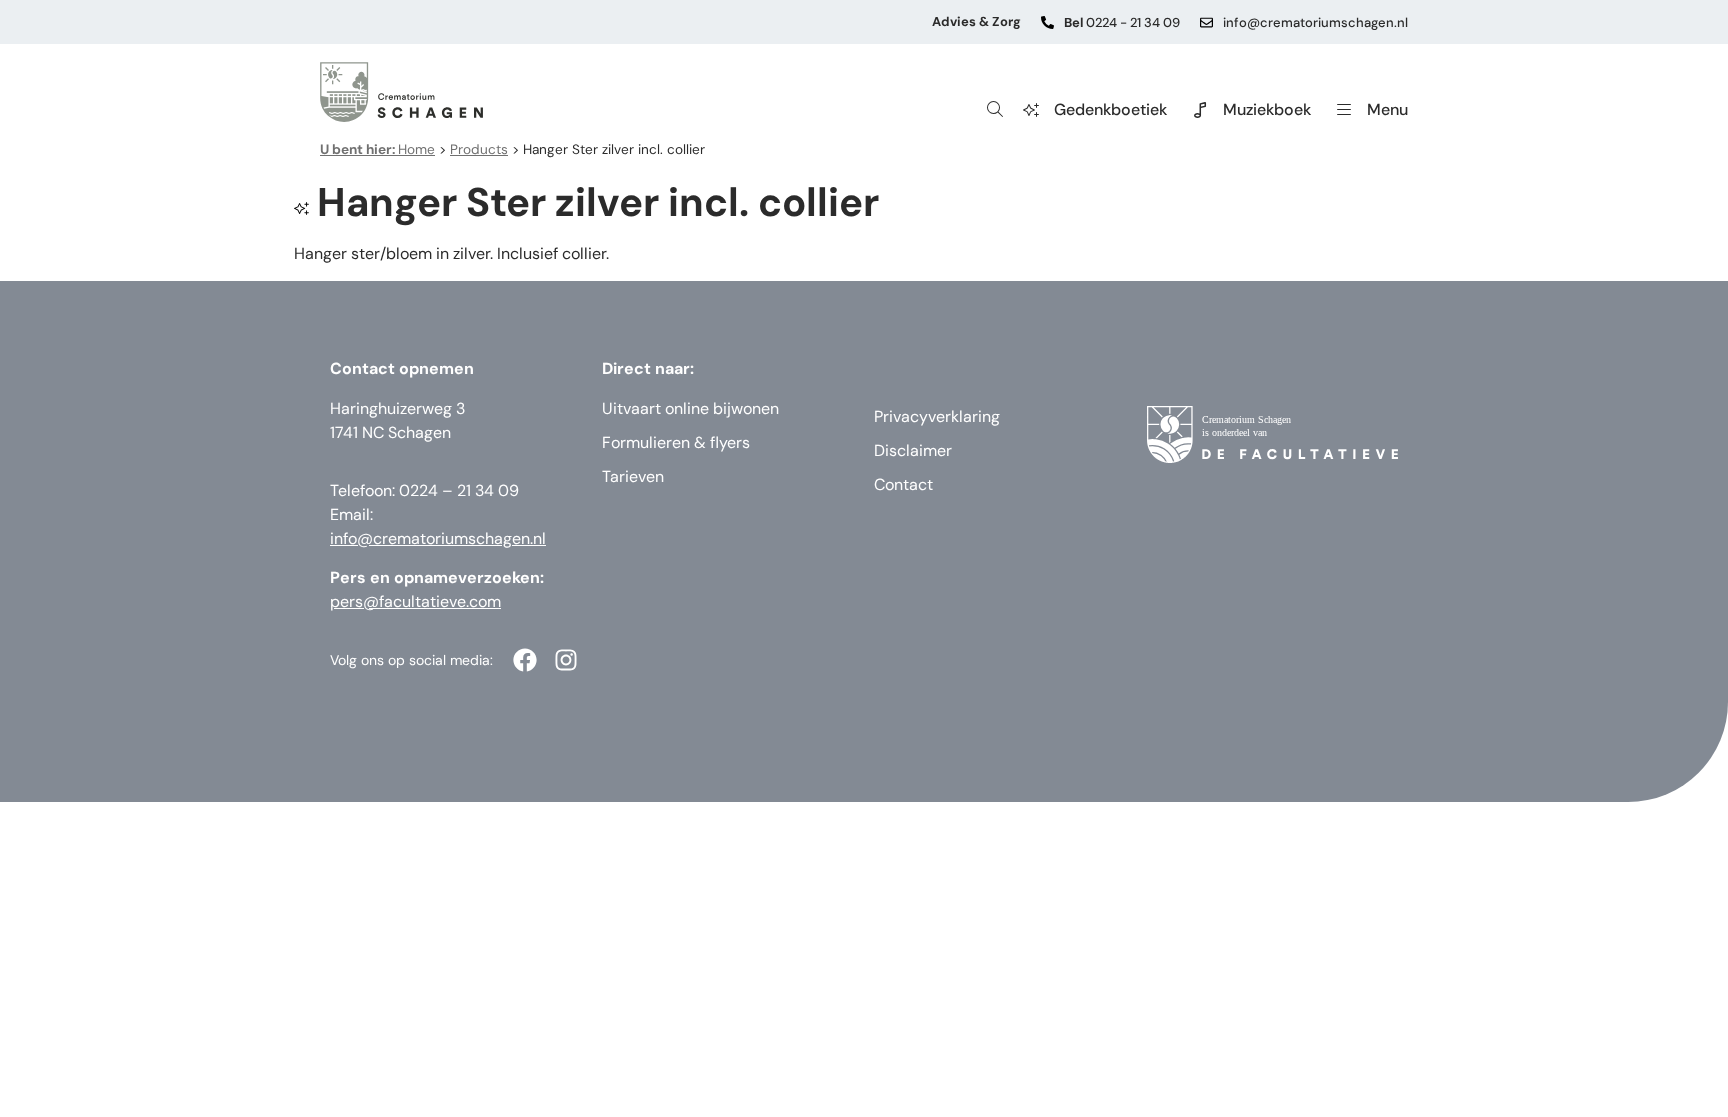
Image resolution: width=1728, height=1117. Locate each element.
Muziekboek (1267, 109)
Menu (1387, 109)
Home (377, 149)
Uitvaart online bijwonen (690, 408)
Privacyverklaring (937, 416)
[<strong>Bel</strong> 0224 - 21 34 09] (1047, 22)
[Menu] (1344, 110)
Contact (903, 484)
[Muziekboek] (1200, 110)
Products (479, 149)
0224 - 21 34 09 (1122, 22)
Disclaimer (913, 450)
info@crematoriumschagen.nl (1315, 22)
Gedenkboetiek (1110, 109)
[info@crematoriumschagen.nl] (1206, 22)
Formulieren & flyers (676, 442)
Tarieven (633, 476)
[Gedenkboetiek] (1031, 110)
